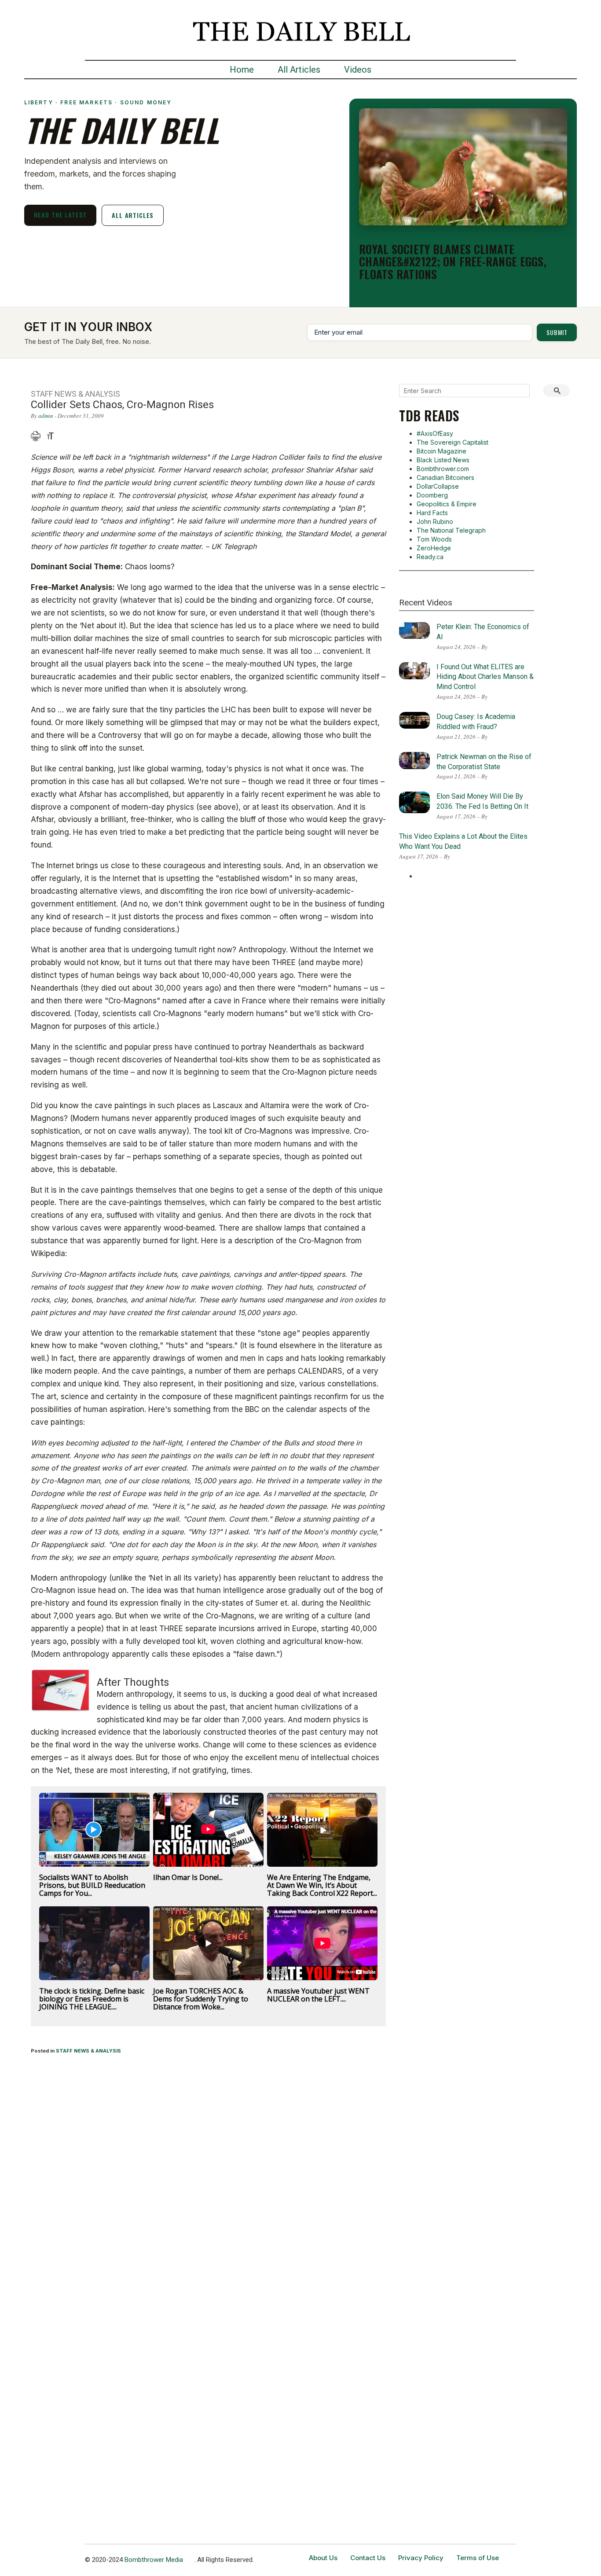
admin (46, 416)
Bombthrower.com (443, 469)
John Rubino (435, 521)
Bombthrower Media (154, 2560)
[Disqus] (209, 2178)
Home (242, 70)
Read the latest (60, 215)
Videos (358, 70)
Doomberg (432, 495)
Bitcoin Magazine (442, 451)
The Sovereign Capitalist (453, 442)
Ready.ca (430, 557)
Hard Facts (432, 513)
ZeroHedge (434, 548)
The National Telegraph (451, 530)
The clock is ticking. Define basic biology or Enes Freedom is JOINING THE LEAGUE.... (92, 1999)
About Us (323, 2558)
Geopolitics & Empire (447, 504)
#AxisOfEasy (435, 433)
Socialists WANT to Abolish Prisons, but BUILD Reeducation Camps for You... (92, 1885)
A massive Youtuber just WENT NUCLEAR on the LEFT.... (318, 1995)
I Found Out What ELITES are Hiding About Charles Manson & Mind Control (485, 677)
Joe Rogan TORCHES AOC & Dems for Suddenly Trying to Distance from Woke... (201, 1999)
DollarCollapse (438, 486)
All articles (133, 215)
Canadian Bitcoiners (445, 477)
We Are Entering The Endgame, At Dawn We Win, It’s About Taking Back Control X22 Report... (322, 1885)
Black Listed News (443, 460)
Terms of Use (478, 2558)
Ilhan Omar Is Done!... (188, 1877)
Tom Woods (434, 539)
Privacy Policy (421, 2558)
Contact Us (368, 2558)
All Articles (299, 70)
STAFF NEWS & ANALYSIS (88, 2051)
